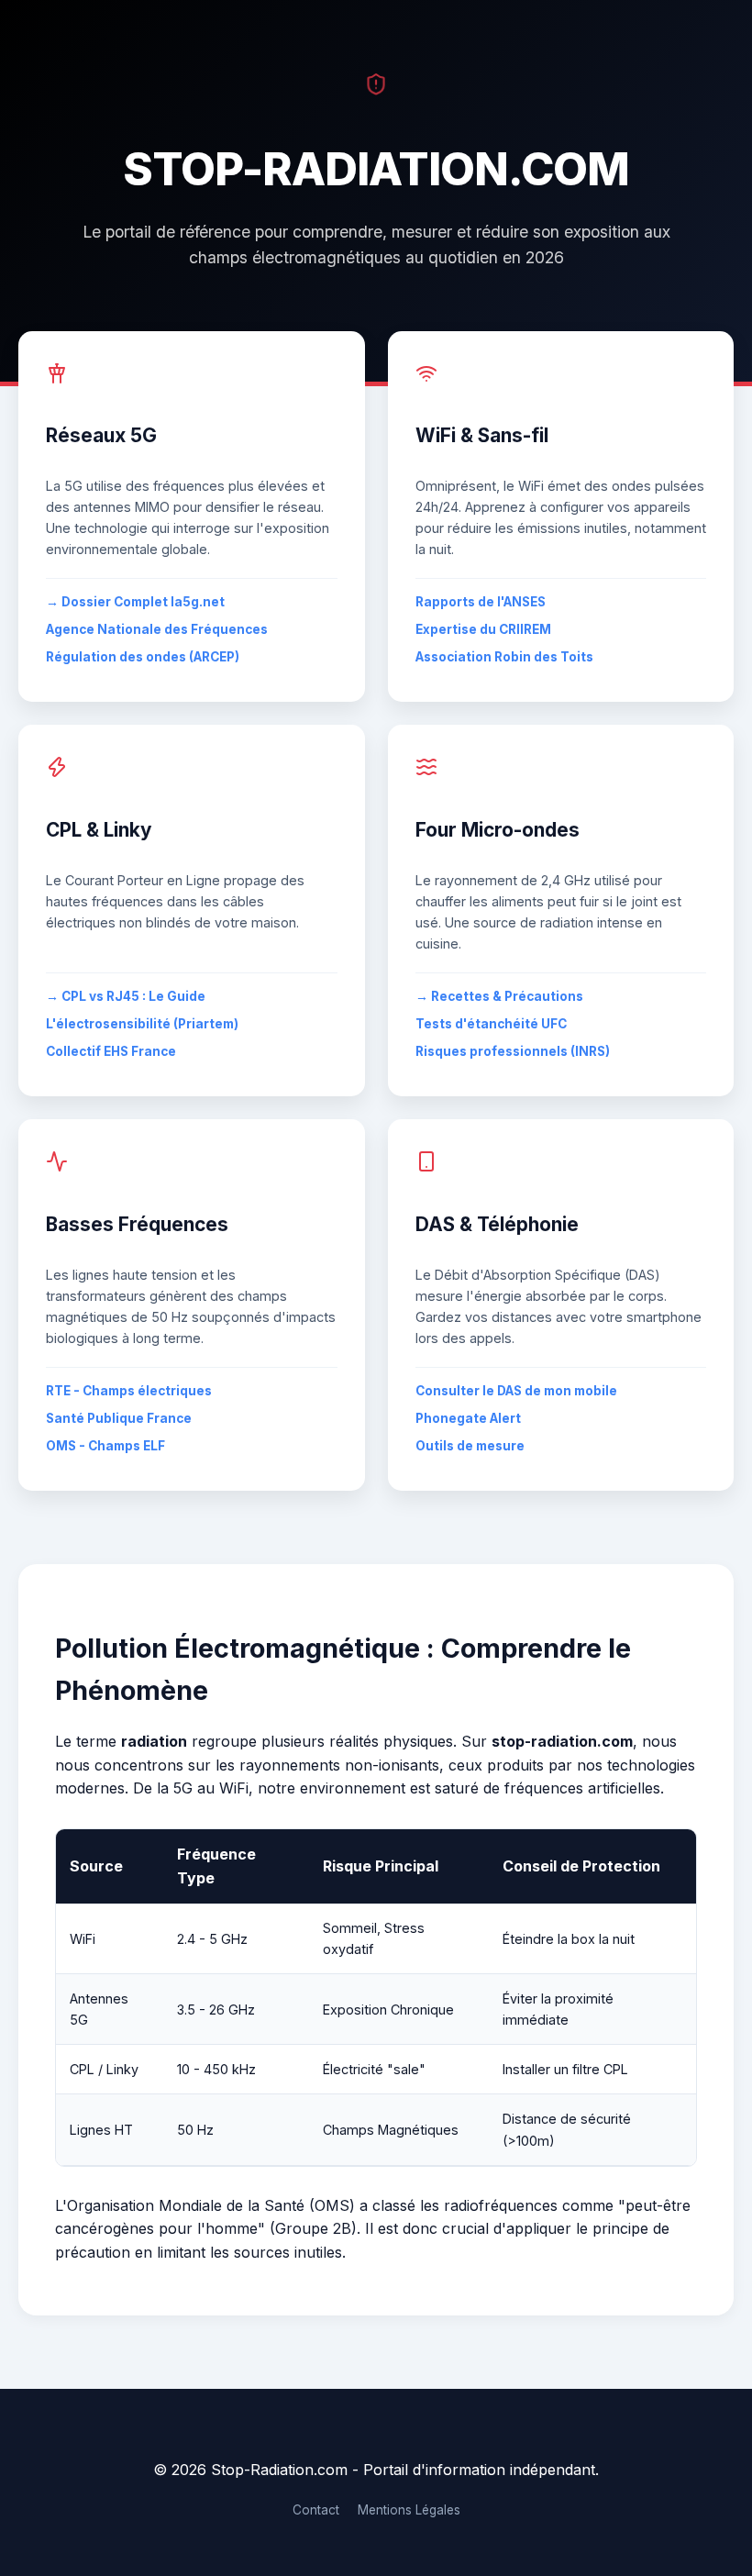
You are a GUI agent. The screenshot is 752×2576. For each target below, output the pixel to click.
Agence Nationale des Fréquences (157, 629)
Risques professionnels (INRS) (513, 1051)
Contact (316, 2510)
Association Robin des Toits (504, 657)
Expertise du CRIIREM (483, 629)
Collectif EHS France (111, 1051)
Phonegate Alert (468, 1418)
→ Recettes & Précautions (499, 996)
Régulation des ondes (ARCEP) (143, 657)
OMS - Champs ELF (105, 1446)
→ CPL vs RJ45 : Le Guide (126, 996)
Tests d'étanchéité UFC (491, 1024)
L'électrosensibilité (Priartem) (142, 1024)
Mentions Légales (409, 2510)
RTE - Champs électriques (129, 1391)
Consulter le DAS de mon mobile (516, 1391)
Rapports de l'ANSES (481, 602)
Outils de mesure (470, 1446)
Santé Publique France (119, 1418)
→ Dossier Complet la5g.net (135, 602)
